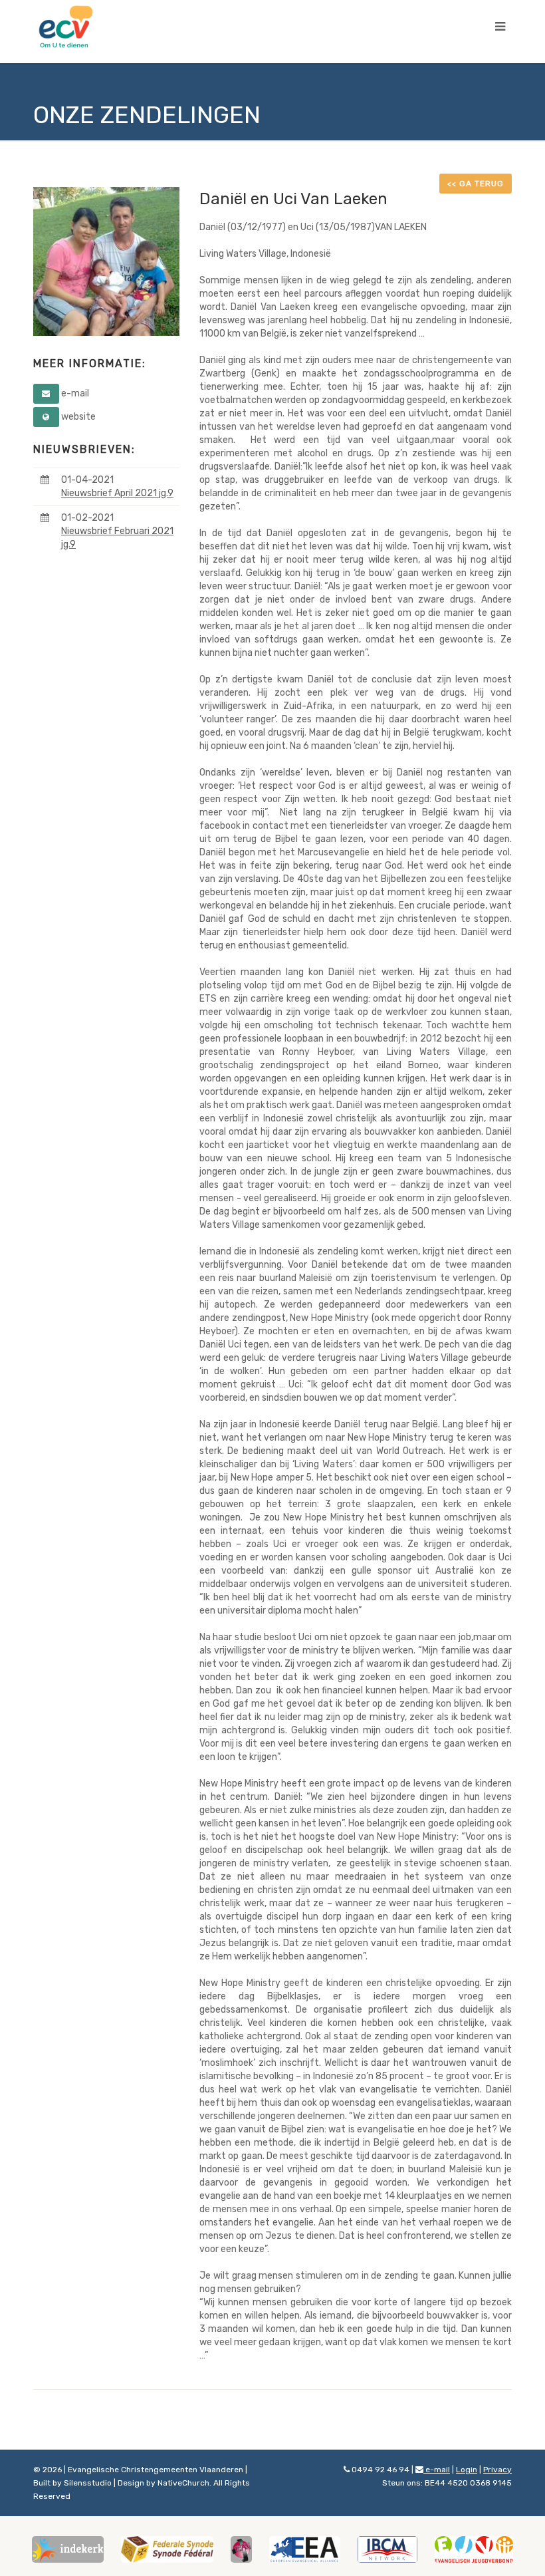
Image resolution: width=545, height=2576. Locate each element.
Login (467, 2470)
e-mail (437, 2470)
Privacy (497, 2470)
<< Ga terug (476, 184)
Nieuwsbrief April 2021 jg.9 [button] (117, 493)
